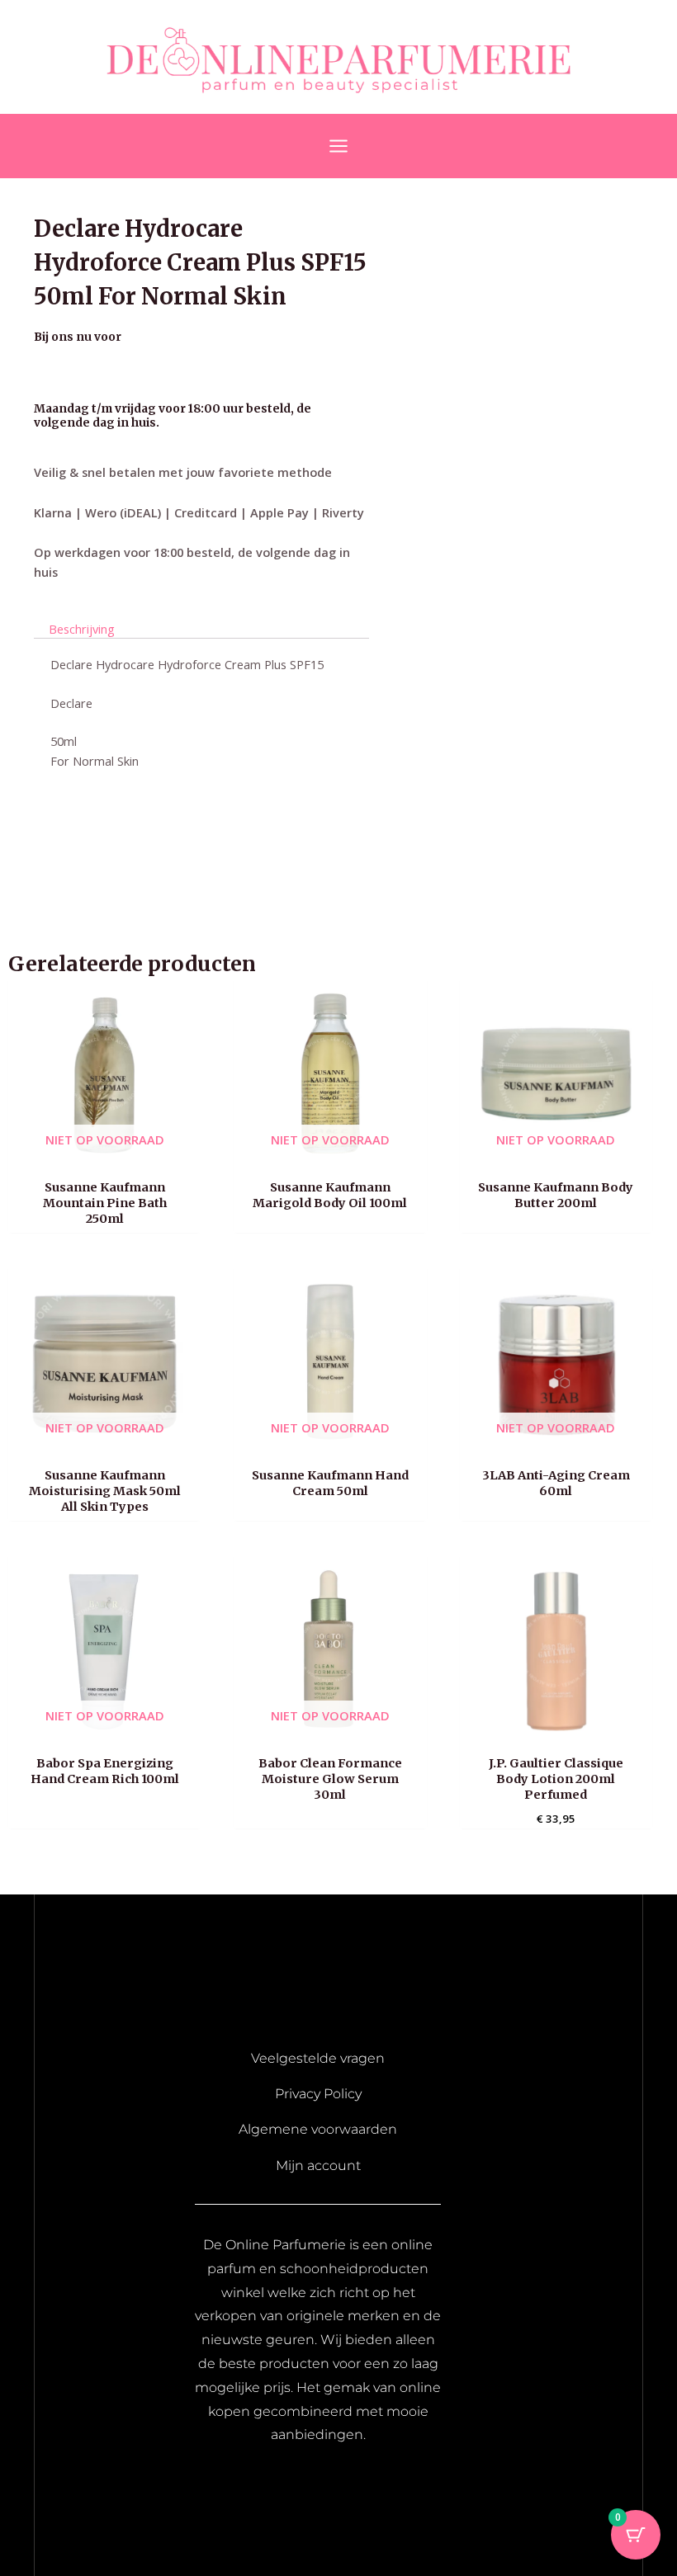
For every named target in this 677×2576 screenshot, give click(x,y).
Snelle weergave (104, 1155)
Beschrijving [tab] (82, 629)
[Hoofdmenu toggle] (338, 146)
